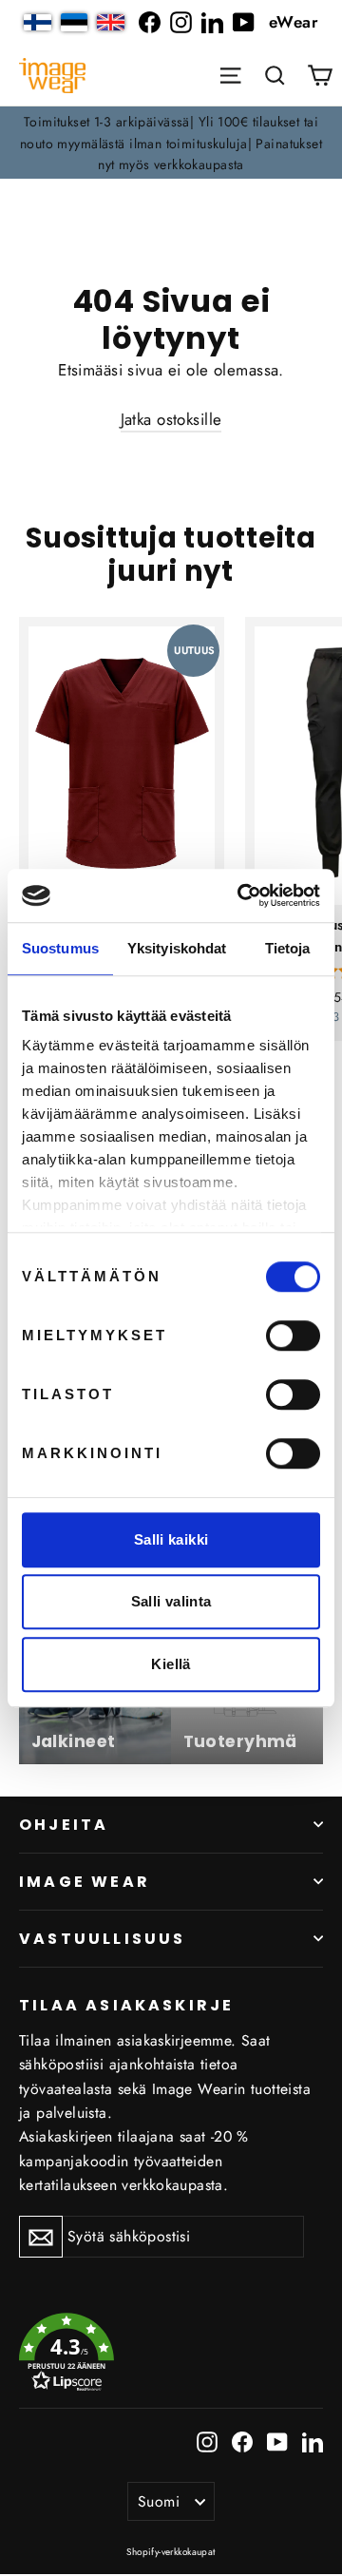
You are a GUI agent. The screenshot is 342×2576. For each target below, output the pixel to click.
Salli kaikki (171, 1539)
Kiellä (171, 1664)
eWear (294, 22)
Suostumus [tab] (60, 948)
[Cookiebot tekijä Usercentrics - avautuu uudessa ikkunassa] (241, 895)
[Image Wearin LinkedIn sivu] (212, 22)
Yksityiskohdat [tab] (177, 948)
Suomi (159, 2501)
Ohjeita (64, 1825)
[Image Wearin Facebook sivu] (150, 22)
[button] (275, 75)
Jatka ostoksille (171, 419)
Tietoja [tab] (288, 948)
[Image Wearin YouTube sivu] (244, 22)
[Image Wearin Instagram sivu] (181, 22)
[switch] (293, 1336)
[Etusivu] (52, 76)
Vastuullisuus (103, 1939)
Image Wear (85, 1882)
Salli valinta (171, 1601)
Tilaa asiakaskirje (126, 2004)
